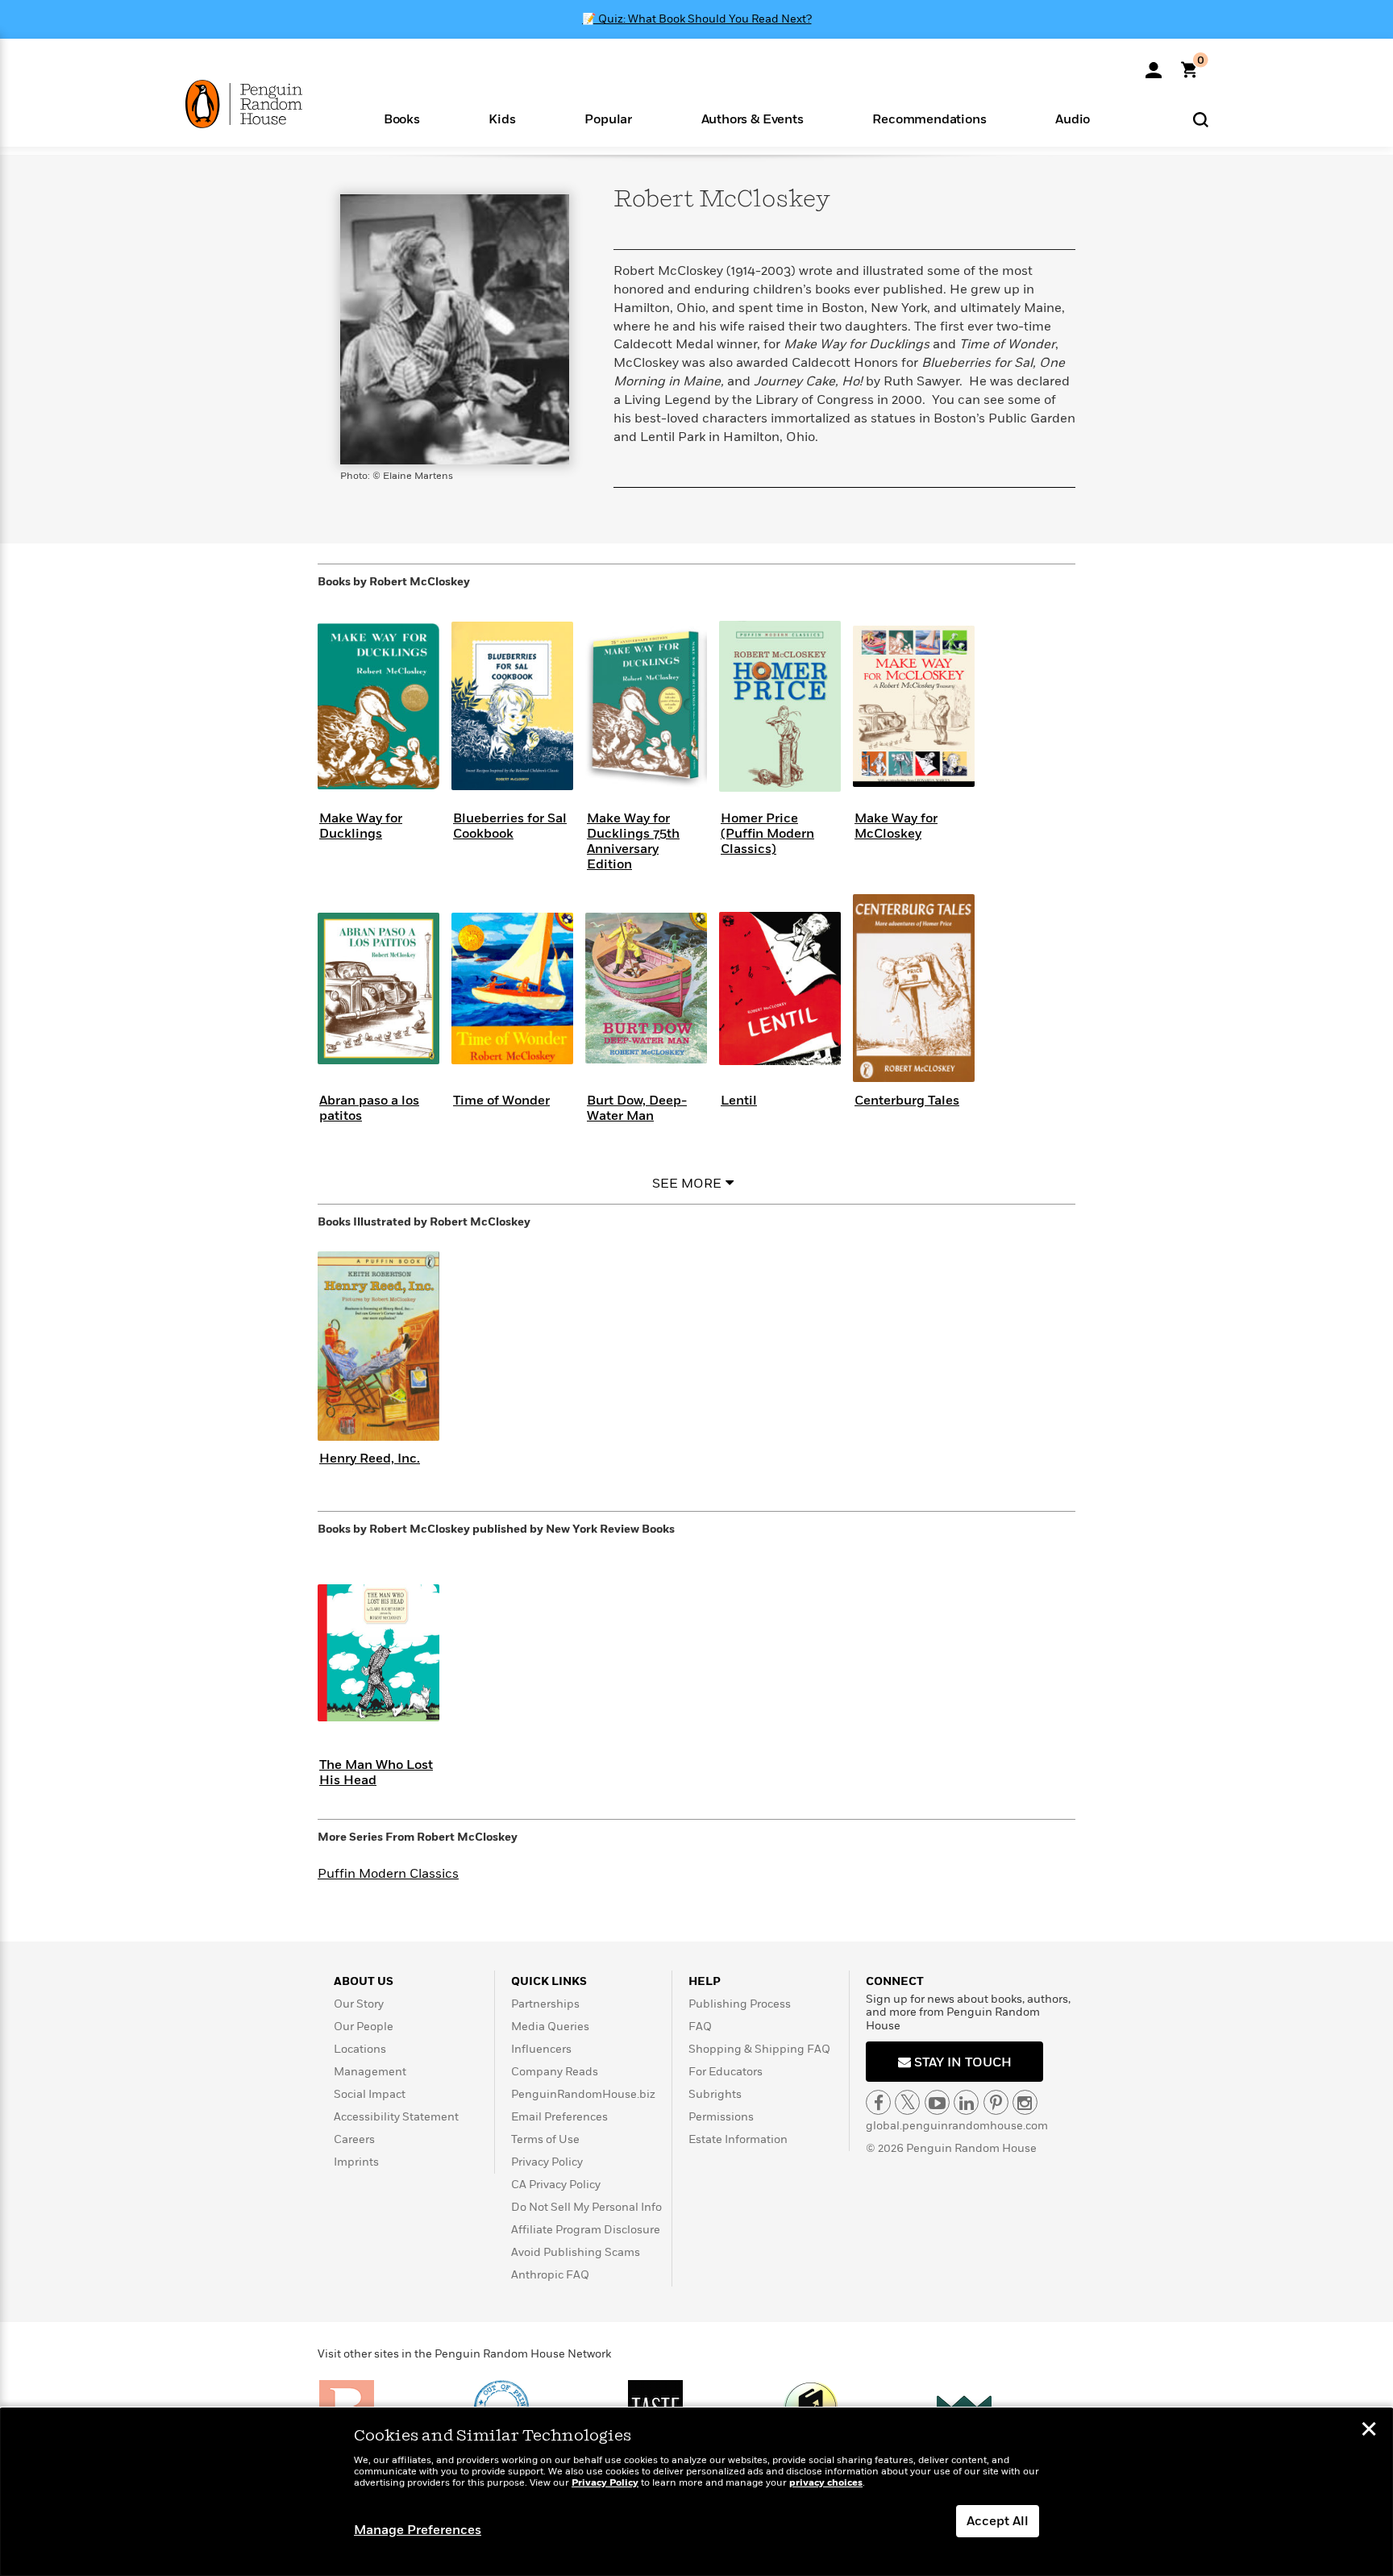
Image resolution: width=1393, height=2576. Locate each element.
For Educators (726, 2072)
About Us (364, 1981)
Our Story (359, 2004)
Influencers (541, 2049)
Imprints (356, 2162)
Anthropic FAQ (550, 2275)
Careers (354, 2139)
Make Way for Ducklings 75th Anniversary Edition (633, 842)
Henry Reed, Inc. (370, 1459)
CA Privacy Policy (556, 2185)
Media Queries (550, 2027)
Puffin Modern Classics (388, 1874)
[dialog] (696, 2492)
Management (370, 2072)
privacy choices (826, 2483)
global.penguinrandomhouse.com (957, 2126)
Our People (364, 2027)
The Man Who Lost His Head (376, 1773)
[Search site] (1201, 119)
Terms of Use (545, 2139)
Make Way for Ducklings (361, 826)
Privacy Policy (547, 2162)
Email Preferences (559, 2117)
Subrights (715, 2094)
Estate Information (738, 2139)
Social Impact (370, 2094)
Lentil (739, 1101)
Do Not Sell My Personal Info (586, 2207)
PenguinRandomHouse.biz (583, 2094)
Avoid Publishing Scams (576, 2252)
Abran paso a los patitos (369, 1108)
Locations (360, 2049)
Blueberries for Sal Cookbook (510, 826)
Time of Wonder (501, 1101)
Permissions (721, 2117)
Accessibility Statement (396, 2117)
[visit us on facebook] (878, 2102)
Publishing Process (740, 2004)
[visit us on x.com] (907, 2102)
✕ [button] (1369, 2431)
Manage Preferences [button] (418, 2530)
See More (687, 1184)
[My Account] (1154, 65)
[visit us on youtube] (937, 2102)
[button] (402, 118)
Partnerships (545, 2004)
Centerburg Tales (907, 1101)
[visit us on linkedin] (966, 2102)
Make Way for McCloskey (896, 826)
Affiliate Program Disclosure (586, 2230)
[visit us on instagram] (1025, 2102)
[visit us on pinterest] (996, 2102)
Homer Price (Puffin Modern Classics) (767, 834)
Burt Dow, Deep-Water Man (637, 1108)
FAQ (700, 2027)
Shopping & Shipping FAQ (759, 2049)
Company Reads (555, 2072)
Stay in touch (961, 2062)
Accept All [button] (998, 2521)
